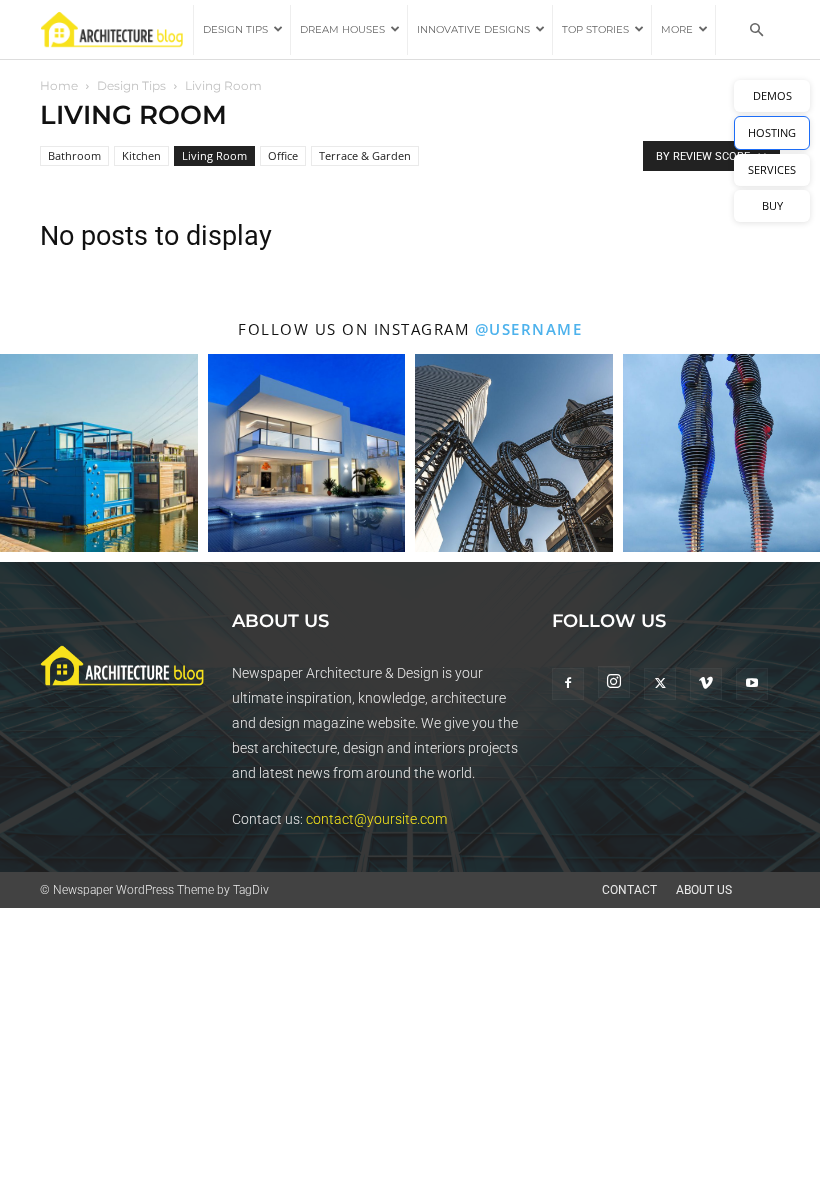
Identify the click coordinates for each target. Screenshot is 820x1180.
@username (529, 329)
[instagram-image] (99, 453)
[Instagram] (614, 682)
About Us (704, 890)
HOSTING (772, 132)
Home (59, 85)
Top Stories (595, 29)
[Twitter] (660, 684)
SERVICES (772, 169)
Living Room (214, 155)
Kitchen (141, 155)
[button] (756, 30)
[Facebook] (568, 684)
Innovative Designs (473, 29)
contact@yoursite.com (376, 819)
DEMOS (772, 95)
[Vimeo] (706, 684)
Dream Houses (342, 29)
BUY (772, 205)
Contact (629, 890)
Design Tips (235, 29)
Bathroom (74, 155)
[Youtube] (752, 684)
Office (283, 155)
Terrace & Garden (365, 155)
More (677, 29)
